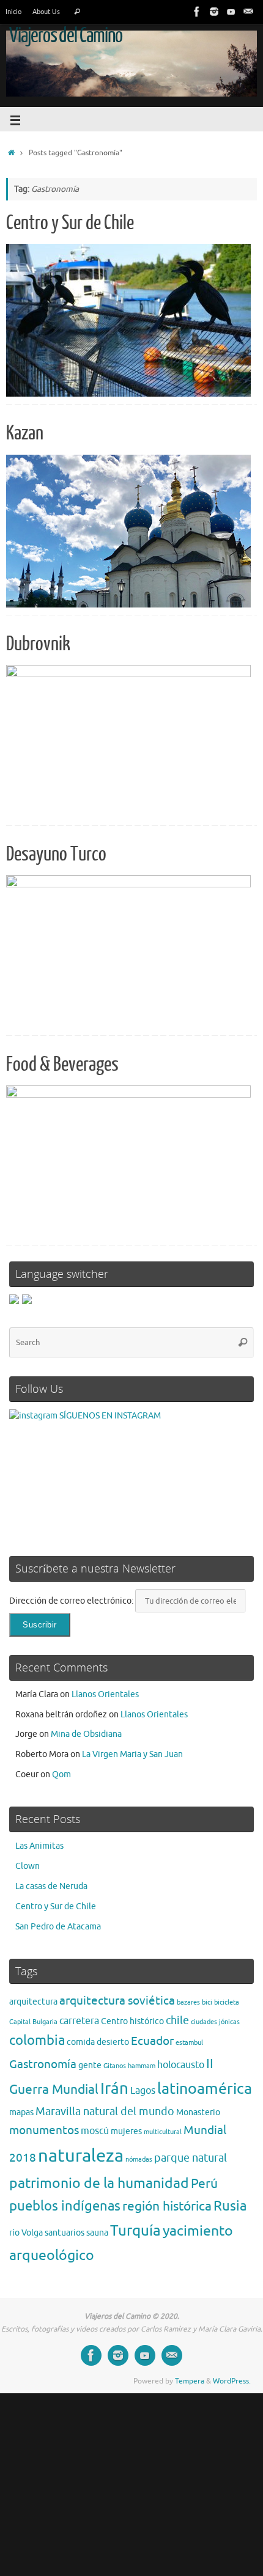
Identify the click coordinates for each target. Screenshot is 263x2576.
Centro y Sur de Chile (70, 223)
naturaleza (81, 2156)
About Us (46, 12)
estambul (189, 2043)
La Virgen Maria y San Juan (132, 1754)
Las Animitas (39, 1846)
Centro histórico (132, 2021)
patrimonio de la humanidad (99, 2183)
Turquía (135, 2231)
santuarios (65, 2233)
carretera (79, 2021)
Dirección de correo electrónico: (72, 1601)
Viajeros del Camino (66, 36)
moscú (95, 2131)
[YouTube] (231, 12)
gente (90, 2065)
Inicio (13, 12)
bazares (188, 2002)
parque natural (191, 2158)
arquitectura (33, 2002)
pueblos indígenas (65, 2206)
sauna (97, 2233)
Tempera (190, 2381)
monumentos (44, 2130)
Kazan (25, 433)
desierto (113, 2042)
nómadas (139, 2160)
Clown (28, 1866)
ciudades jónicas (215, 2022)
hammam (142, 2066)
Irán (114, 2089)
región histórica (167, 2206)
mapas (21, 2112)
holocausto (181, 2065)
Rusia (230, 2206)
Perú (204, 2184)
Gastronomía (43, 2064)
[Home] (11, 153)
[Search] (77, 12)
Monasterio (198, 2112)
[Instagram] (214, 12)
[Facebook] (197, 12)
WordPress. (232, 2381)
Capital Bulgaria (33, 2022)
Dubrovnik (38, 644)
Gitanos (115, 2066)
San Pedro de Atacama (58, 1927)
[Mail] (248, 12)
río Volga (26, 2233)
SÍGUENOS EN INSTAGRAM (109, 1416)
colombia (37, 2041)
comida (81, 2042)
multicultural (163, 2132)
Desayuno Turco (56, 854)
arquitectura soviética (117, 2001)
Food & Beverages (62, 1065)
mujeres (126, 2131)
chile (177, 2020)
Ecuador (152, 2041)
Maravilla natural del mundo (105, 2112)
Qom (61, 1774)
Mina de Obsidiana (86, 1734)
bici (207, 2002)
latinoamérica (205, 2089)
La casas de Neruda (51, 1886)
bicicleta (227, 2002)
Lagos (143, 2091)
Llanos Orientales (105, 1694)
